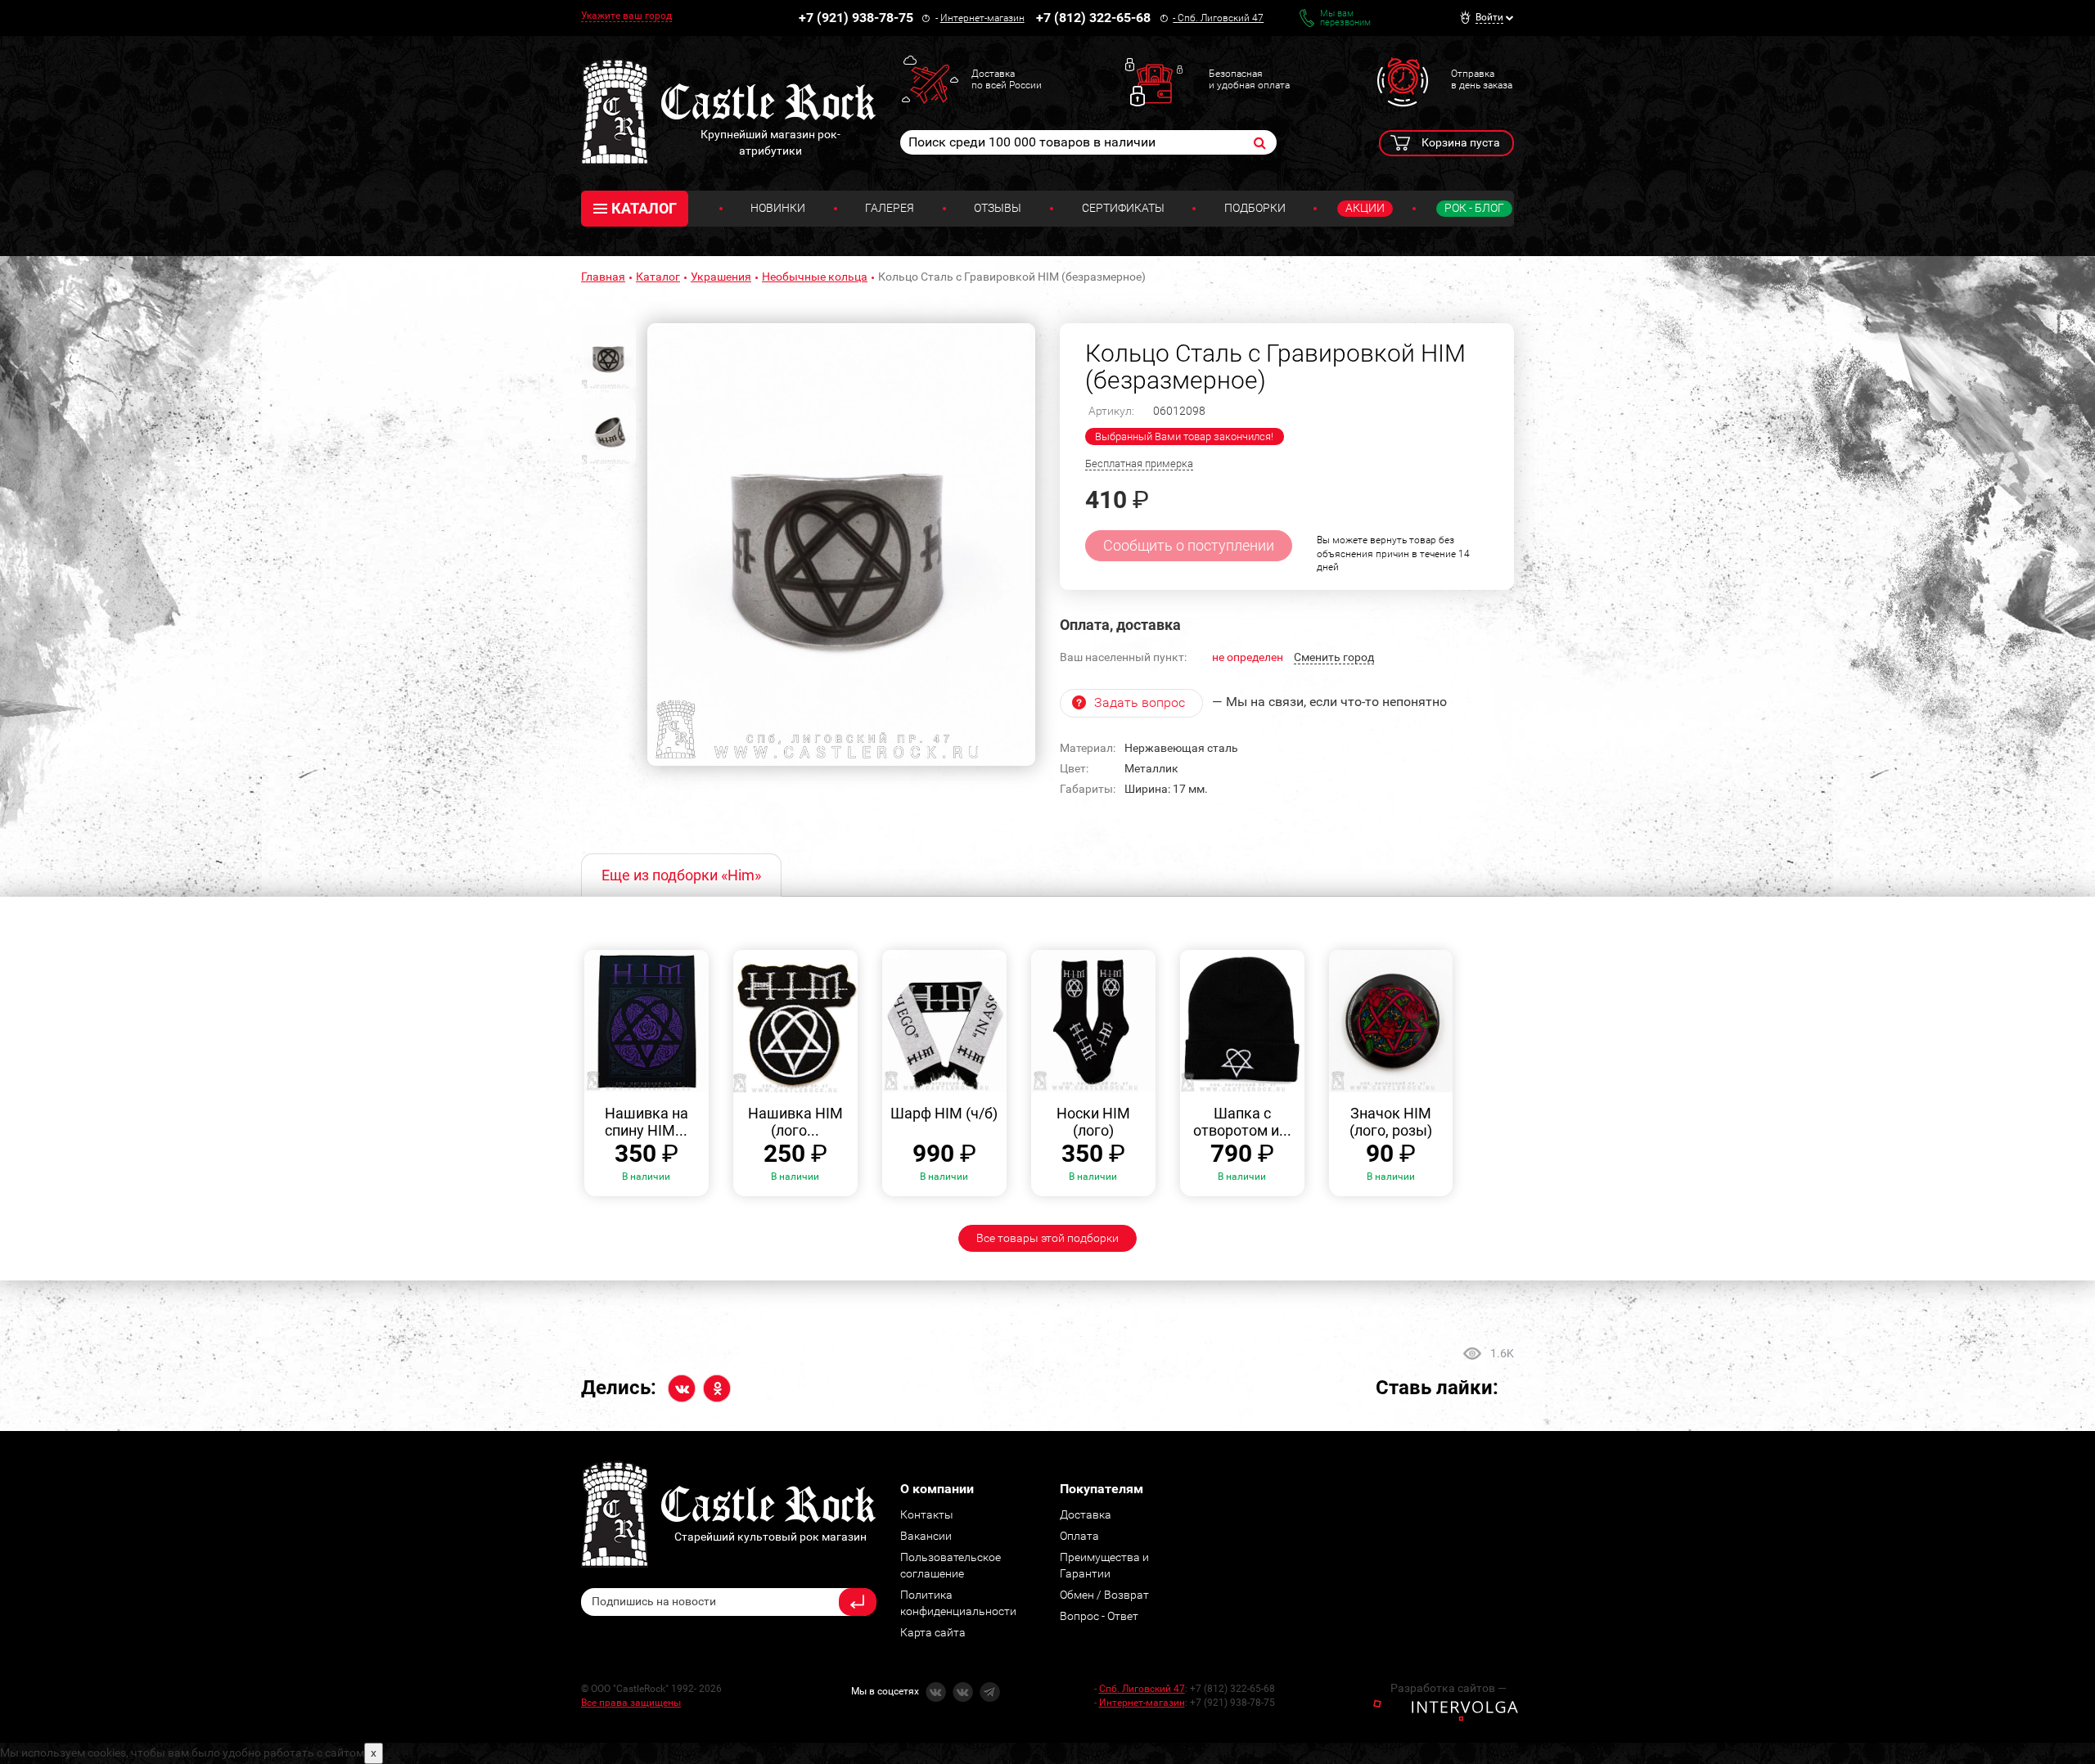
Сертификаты (1123, 208)
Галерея (890, 208)
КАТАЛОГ (644, 208)
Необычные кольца (815, 277)
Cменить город (1334, 657)
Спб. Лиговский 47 (1221, 18)
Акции (1365, 208)
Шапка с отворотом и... (1242, 1122)
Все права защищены (631, 1703)
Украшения (721, 277)
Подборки (1255, 208)
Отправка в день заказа (1482, 79)
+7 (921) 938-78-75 (856, 18)
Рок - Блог (1474, 208)
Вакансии (926, 1536)
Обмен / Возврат (1104, 1595)
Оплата (1079, 1536)
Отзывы (998, 208)
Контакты (927, 1514)
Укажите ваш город (626, 16)
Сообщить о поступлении (1189, 545)
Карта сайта (933, 1632)
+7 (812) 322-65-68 (1093, 18)
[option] (841, 545)
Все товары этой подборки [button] (1047, 1238)
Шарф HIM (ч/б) (944, 1113)
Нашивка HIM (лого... (795, 1122)
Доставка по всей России (1007, 79)
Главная (603, 277)
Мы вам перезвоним (1345, 18)
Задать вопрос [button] (1140, 702)
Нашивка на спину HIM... (647, 1122)
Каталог (658, 277)
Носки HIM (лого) (1093, 1122)
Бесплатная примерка (1139, 464)
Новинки (778, 208)
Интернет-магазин (982, 18)
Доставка (1086, 1514)
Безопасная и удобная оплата (1249, 79)
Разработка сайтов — (1448, 1688)
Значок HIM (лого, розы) (1391, 1122)
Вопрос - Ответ (1099, 1616)
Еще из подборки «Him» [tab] (681, 875)
